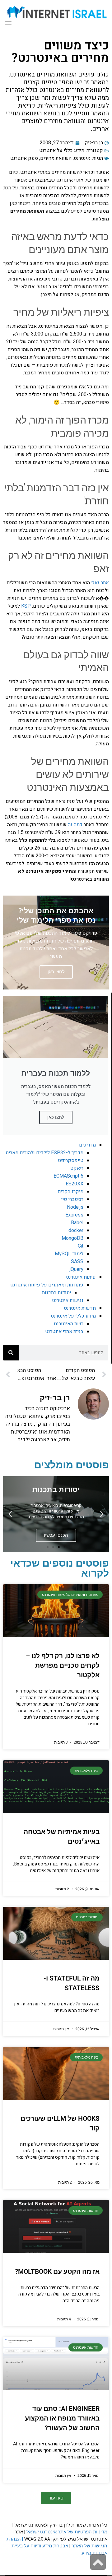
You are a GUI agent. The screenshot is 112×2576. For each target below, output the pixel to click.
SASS (77, 1262)
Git (81, 1246)
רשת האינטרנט (69, 1324)
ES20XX (75, 1184)
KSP (26, 606)
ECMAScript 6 (68, 1176)
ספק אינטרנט (24, 158)
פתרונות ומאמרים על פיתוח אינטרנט (47, 1285)
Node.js (75, 1207)
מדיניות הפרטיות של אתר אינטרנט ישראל (67, 2532)
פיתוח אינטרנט (81, 1277)
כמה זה (75, 825)
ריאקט (77, 1168)
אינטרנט (82, 158)
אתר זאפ (100, 583)
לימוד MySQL (69, 1254)
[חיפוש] (11, 1353)
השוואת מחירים (56, 158)
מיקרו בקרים (70, 1192)
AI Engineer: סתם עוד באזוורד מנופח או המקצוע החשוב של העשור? (62, 2418)
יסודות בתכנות (56, 1293)
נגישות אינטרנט (68, 1300)
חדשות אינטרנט (80, 1308)
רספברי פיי (72, 1199)
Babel (77, 1223)
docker (76, 1230)
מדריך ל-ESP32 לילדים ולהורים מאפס (44, 1153)
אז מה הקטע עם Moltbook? (57, 2272)
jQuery (77, 1269)
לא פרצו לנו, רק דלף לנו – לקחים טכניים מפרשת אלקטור (63, 1666)
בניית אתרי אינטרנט (64, 1332)
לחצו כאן (56, 1117)
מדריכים (87, 1145)
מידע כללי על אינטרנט (62, 151)
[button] (102, 1514)
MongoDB (72, 1238)
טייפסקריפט (71, 1161)
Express (74, 1215)
